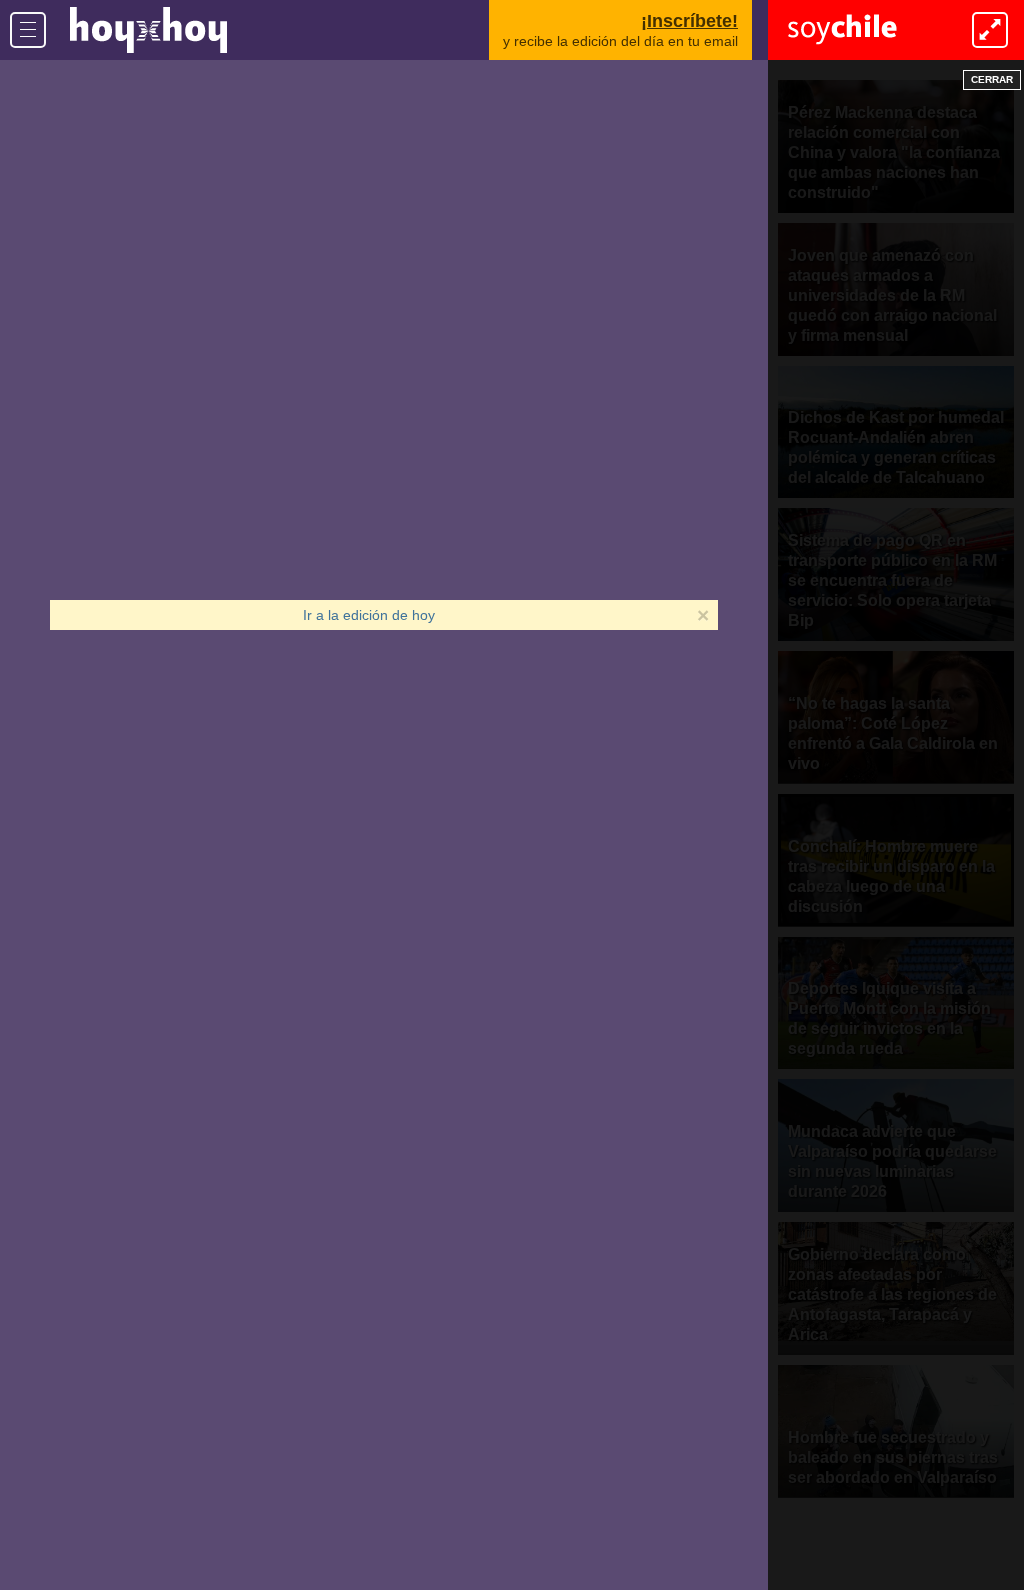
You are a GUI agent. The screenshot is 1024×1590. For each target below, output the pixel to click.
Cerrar (992, 79)
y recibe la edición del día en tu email (620, 30)
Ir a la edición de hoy (369, 615)
